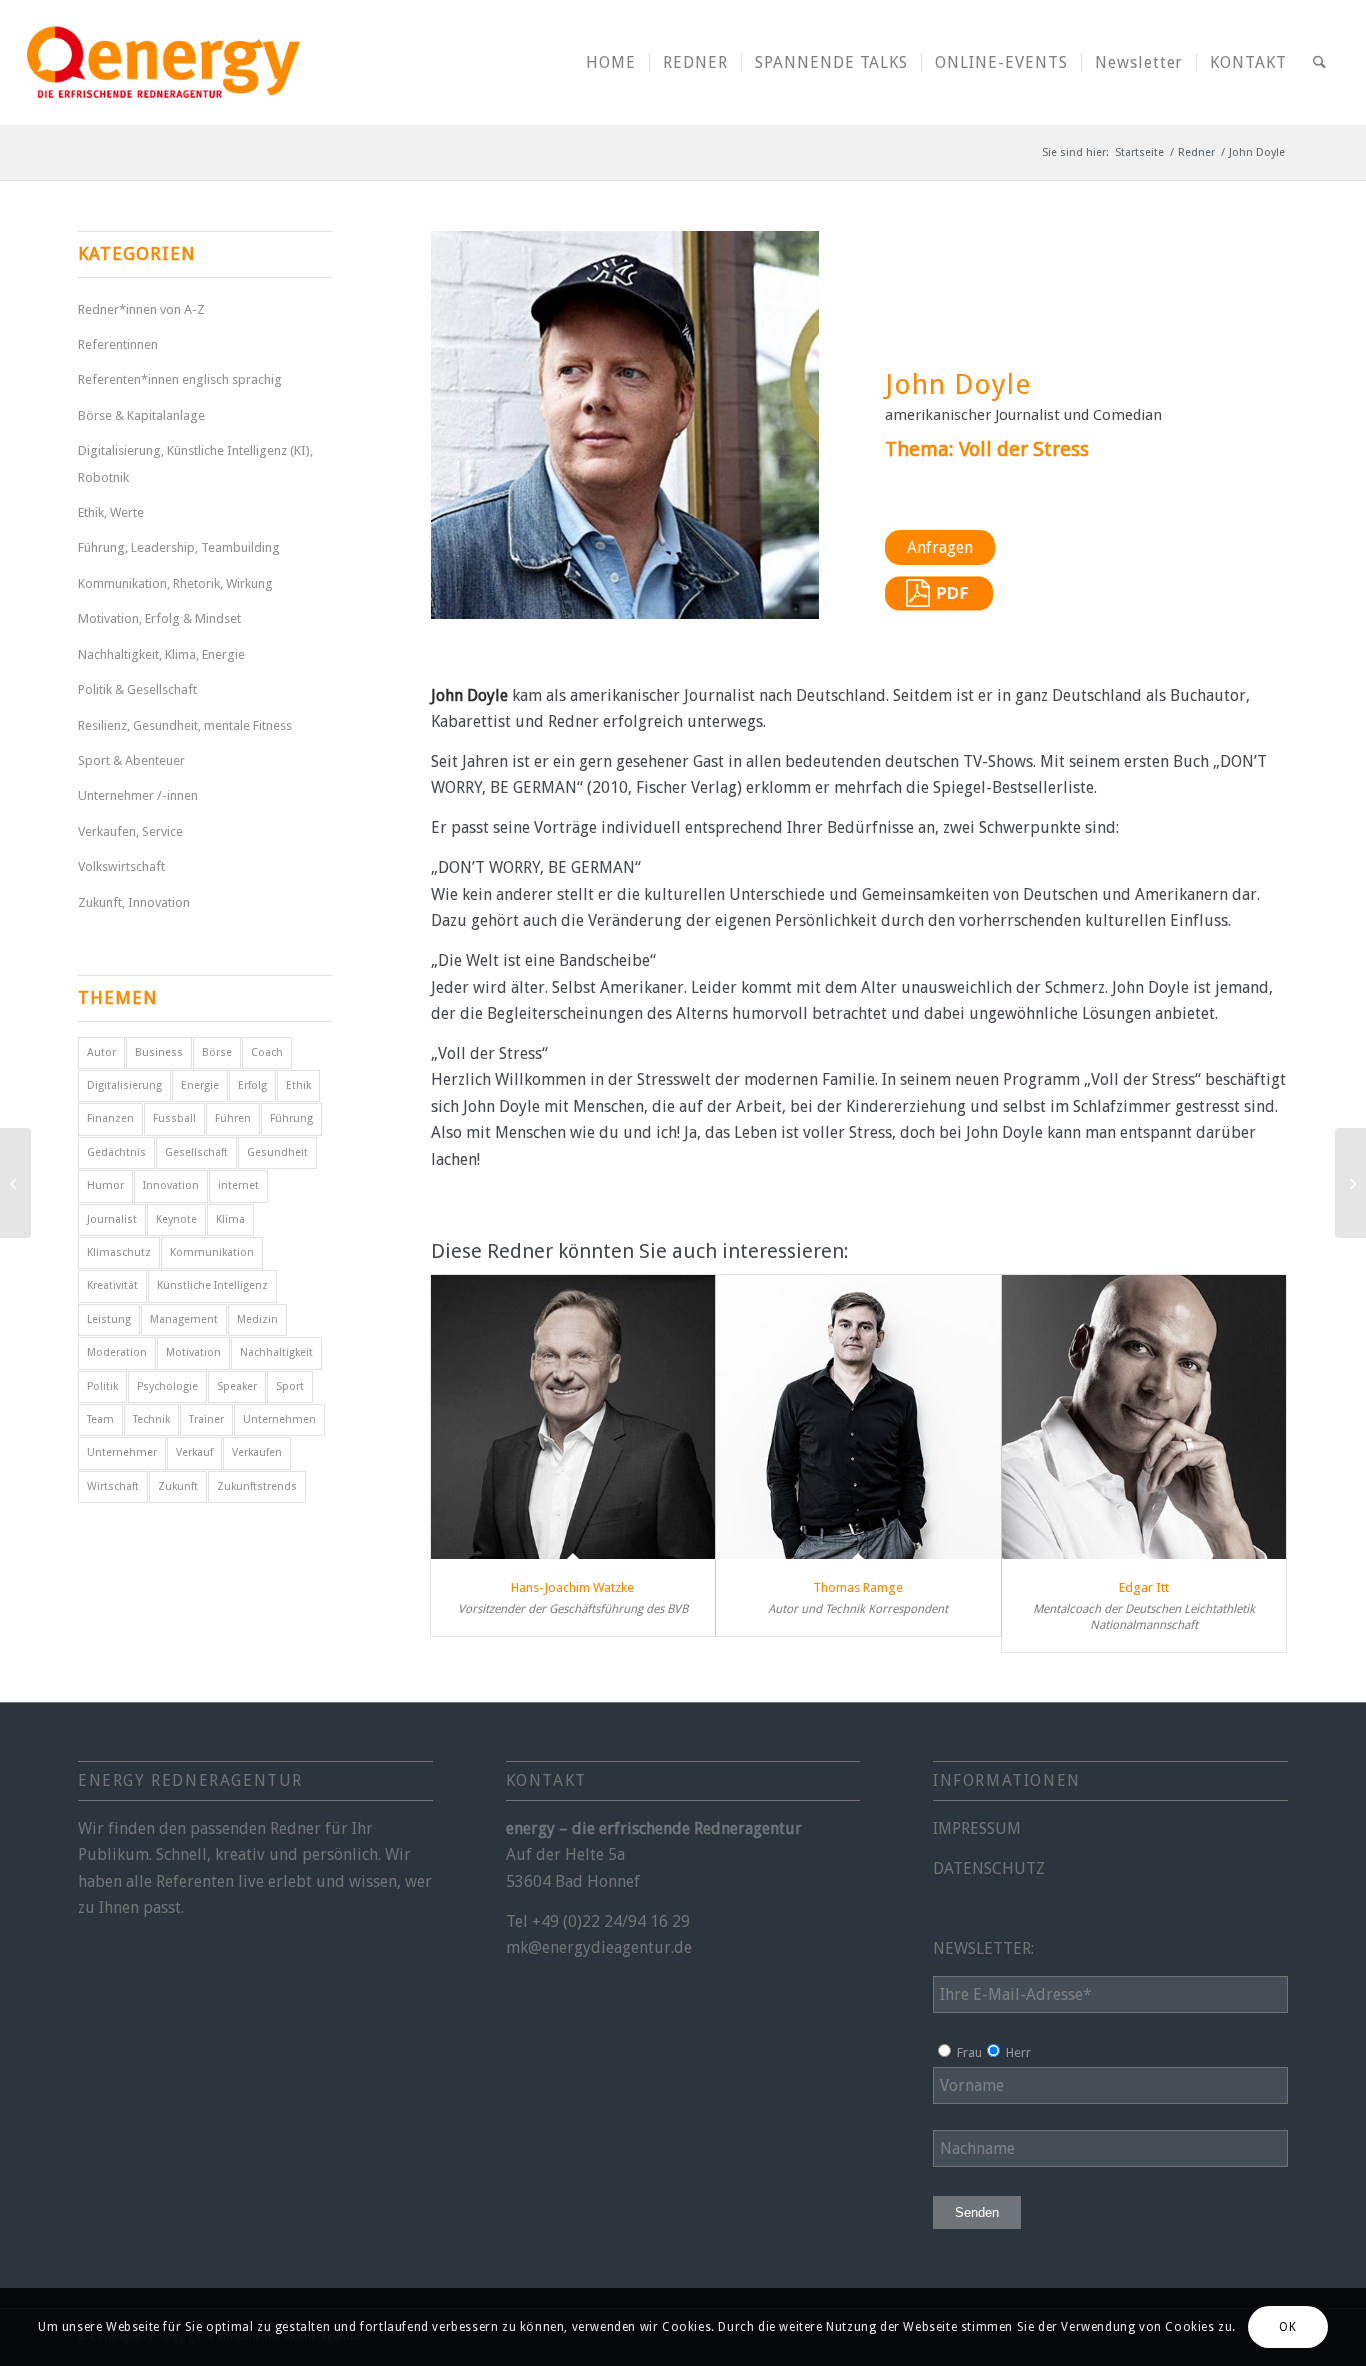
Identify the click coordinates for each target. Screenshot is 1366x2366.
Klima (230, 1219)
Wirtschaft (113, 1486)
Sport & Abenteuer (131, 760)
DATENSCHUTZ (989, 1868)
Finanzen (110, 1118)
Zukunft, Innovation (134, 902)
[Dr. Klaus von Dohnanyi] (1350, 1183)
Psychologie (167, 1386)
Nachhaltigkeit (276, 1352)
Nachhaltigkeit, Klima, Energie (161, 654)
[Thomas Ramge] (858, 1417)
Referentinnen (118, 344)
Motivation (193, 1352)
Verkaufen (257, 1452)
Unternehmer (122, 1452)
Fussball (174, 1118)
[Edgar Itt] (1144, 1417)
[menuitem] (611, 62)
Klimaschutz (119, 1252)
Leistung (109, 1319)
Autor (101, 1052)
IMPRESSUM (977, 1828)
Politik (102, 1386)
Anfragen (940, 547)
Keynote (176, 1219)
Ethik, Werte (111, 512)
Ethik (298, 1085)
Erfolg (252, 1085)
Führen (233, 1118)
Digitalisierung (124, 1085)
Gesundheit (277, 1152)
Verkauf (194, 1452)
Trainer (206, 1419)
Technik (151, 1419)
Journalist (112, 1219)
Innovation (171, 1185)
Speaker (237, 1386)
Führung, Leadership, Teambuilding (179, 547)
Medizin (257, 1319)
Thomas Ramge (858, 1587)
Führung (291, 1118)
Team (100, 1419)
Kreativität (112, 1285)
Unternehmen (279, 1419)
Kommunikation (212, 1252)
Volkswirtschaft (121, 866)
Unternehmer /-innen (138, 795)
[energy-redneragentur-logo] (163, 62)
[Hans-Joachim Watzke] (573, 1417)
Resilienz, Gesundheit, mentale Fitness (185, 725)
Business (159, 1052)
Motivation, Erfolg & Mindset (159, 618)
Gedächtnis (116, 1152)
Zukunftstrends (257, 1486)
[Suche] (1319, 62)
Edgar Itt (1144, 1587)
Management (184, 1319)
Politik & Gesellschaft (137, 689)
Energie (200, 1085)
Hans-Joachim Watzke (572, 1587)
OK (1287, 2327)
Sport (290, 1386)
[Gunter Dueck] (15, 1183)
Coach (267, 1052)
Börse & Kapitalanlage (141, 415)
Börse (217, 1052)
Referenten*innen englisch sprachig (180, 379)
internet (238, 1185)
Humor (105, 1185)
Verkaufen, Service (130, 831)
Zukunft (178, 1486)
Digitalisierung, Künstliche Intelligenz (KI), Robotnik (195, 463)
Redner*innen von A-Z (141, 309)
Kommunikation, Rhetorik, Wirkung (175, 583)
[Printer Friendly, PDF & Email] (939, 605)
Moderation (117, 1352)
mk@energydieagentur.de (599, 1947)
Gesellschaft (196, 1152)
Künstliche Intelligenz (212, 1285)
